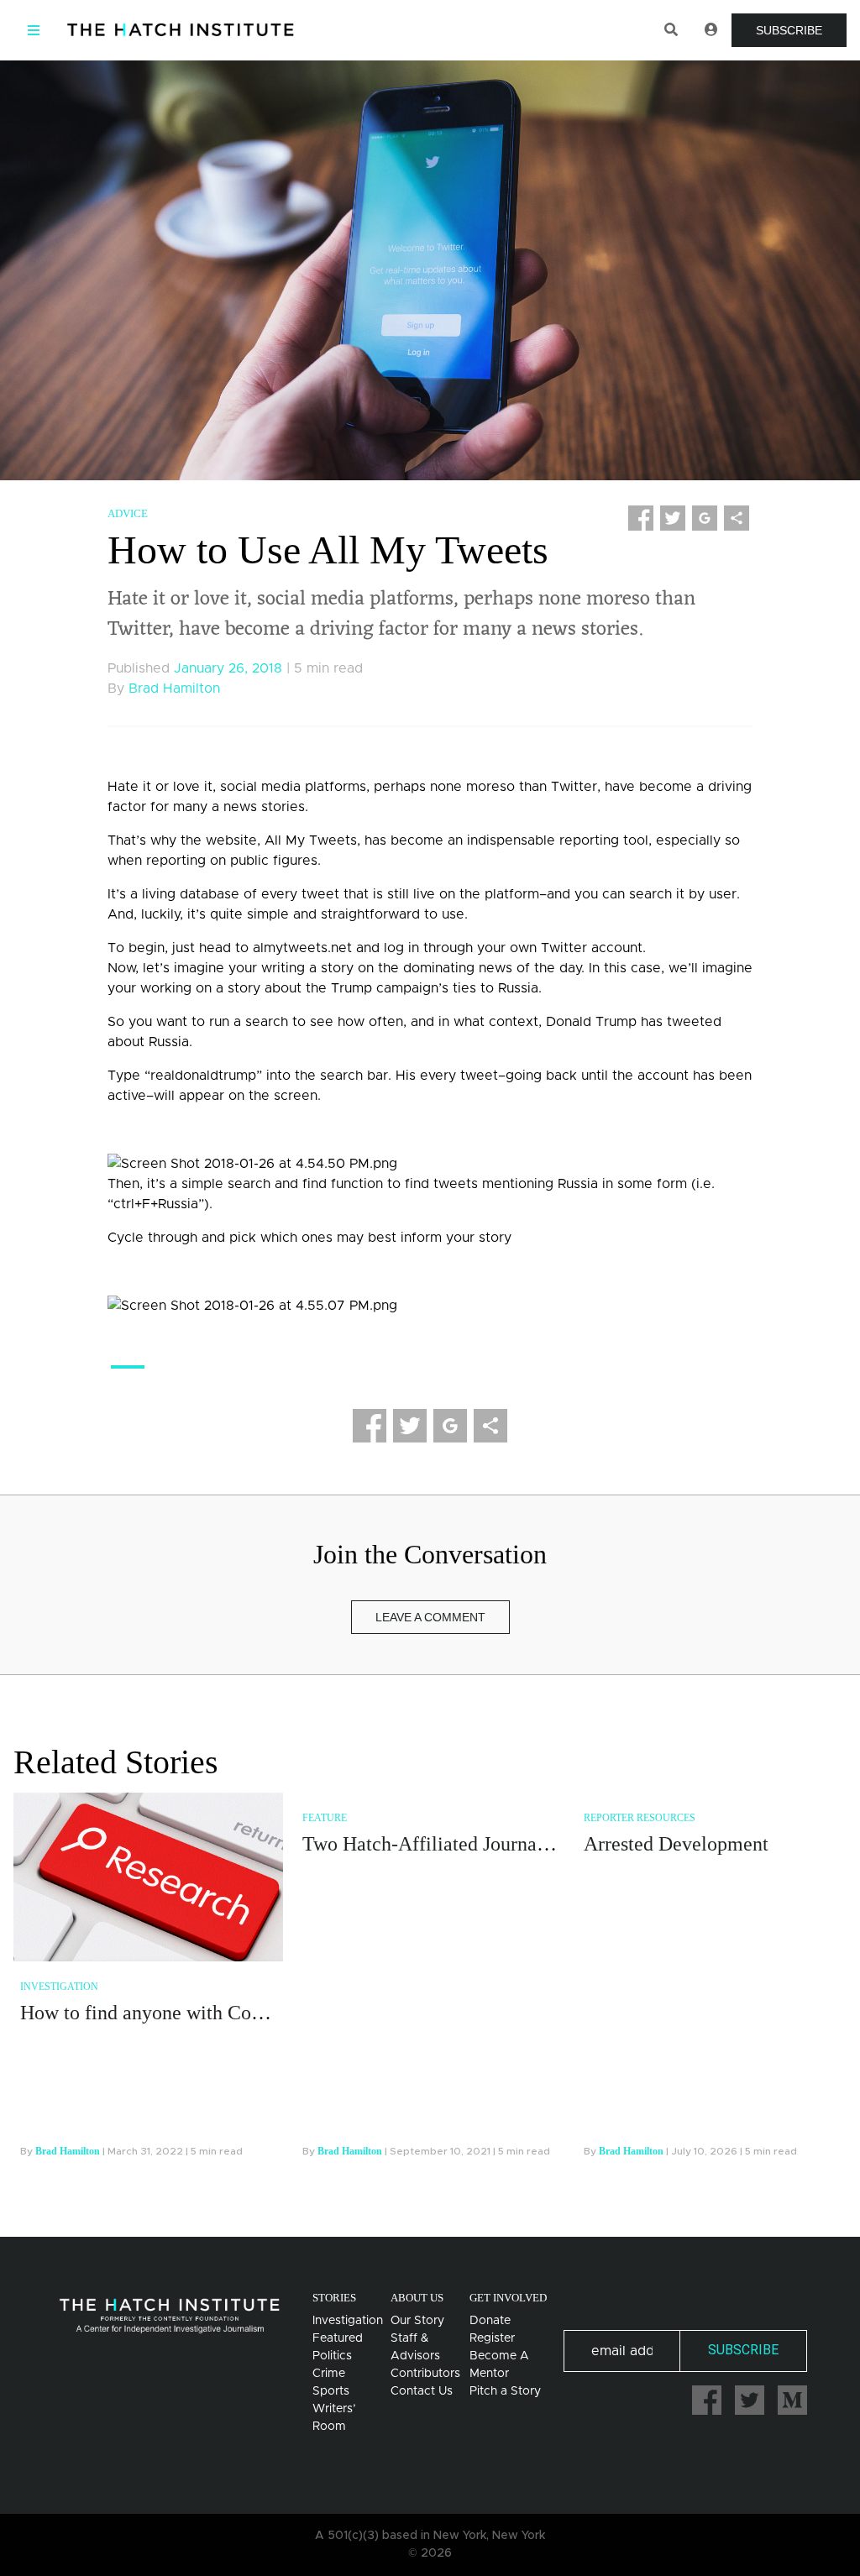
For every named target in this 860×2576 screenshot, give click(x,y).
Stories (334, 2298)
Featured (338, 2338)
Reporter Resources (640, 1818)
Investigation (59, 1987)
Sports (331, 2391)
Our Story (417, 2321)
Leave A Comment (430, 1617)
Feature (325, 1818)
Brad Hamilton (174, 689)
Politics (332, 2356)
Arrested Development (676, 1844)
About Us (417, 2298)
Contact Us (422, 2391)
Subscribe (789, 30)
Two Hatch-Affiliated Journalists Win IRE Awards (507, 1844)
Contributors (425, 2374)
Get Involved (508, 2298)
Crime (329, 2374)
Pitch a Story (505, 2391)
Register (492, 2338)
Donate (490, 2321)
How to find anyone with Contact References (204, 2013)
